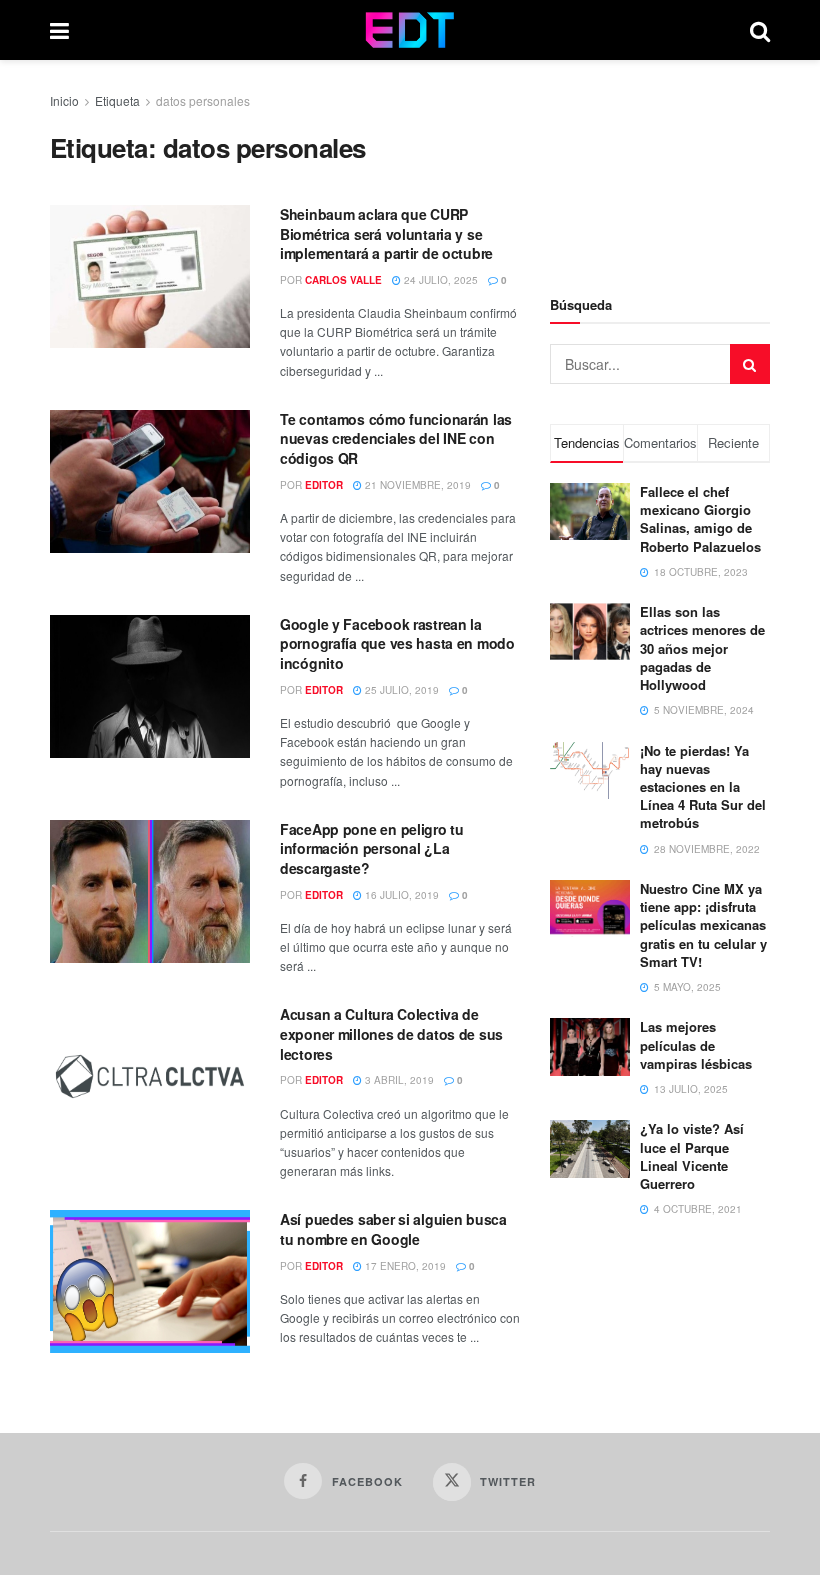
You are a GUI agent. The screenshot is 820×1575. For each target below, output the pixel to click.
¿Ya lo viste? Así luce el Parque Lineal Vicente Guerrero (692, 1156)
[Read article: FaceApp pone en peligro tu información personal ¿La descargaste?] (150, 891)
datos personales (203, 100)
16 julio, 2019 (400, 895)
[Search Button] (760, 30)
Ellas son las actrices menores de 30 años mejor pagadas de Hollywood (702, 648)
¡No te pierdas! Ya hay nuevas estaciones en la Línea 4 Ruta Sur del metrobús (703, 787)
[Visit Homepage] (409, 30)
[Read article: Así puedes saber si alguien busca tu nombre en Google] (150, 1281)
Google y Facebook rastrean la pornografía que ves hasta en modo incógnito (397, 643)
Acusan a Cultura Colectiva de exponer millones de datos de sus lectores (391, 1033)
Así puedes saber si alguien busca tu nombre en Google (393, 1229)
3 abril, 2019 (398, 1080)
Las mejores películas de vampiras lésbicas (696, 1044)
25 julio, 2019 (400, 690)
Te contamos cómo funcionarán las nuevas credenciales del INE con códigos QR (396, 438)
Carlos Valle (343, 280)
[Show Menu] (59, 30)
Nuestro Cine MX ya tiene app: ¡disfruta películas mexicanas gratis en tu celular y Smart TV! (703, 925)
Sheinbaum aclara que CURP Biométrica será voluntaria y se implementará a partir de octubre (386, 233)
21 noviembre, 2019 (416, 485)
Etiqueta (117, 100)
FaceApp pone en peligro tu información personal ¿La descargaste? (372, 848)
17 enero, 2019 (404, 1266)
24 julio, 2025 (439, 280)
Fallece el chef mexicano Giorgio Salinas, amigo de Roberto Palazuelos (700, 519)
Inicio (64, 100)
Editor (324, 485)
